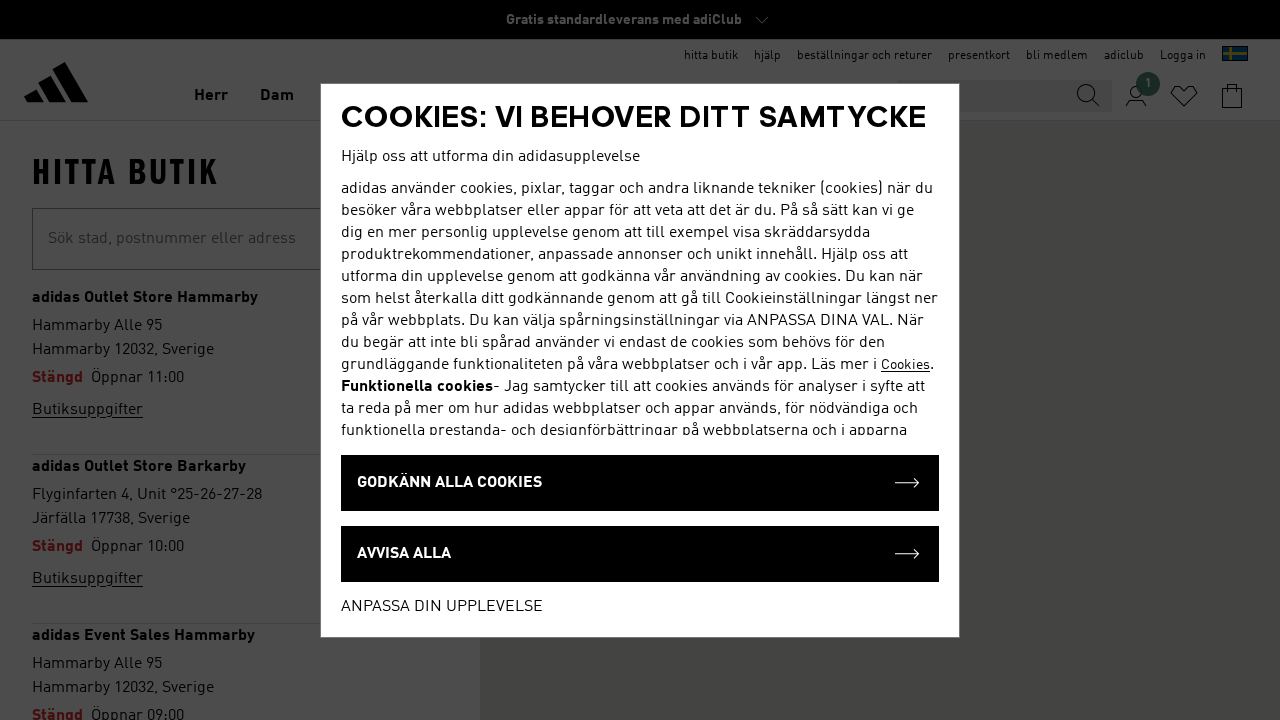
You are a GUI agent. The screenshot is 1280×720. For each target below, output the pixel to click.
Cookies (905, 365)
